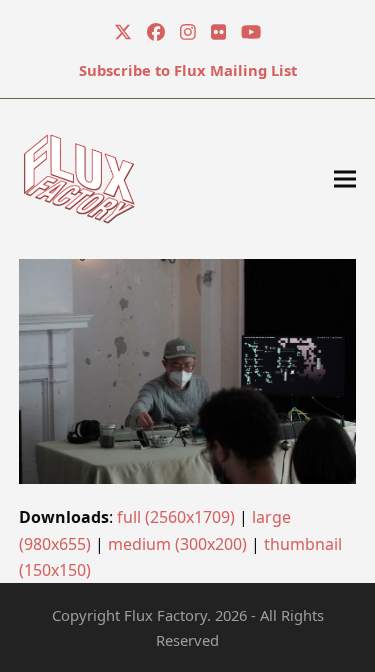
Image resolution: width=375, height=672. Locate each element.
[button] (345, 178)
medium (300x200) (177, 544)
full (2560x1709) (176, 517)
